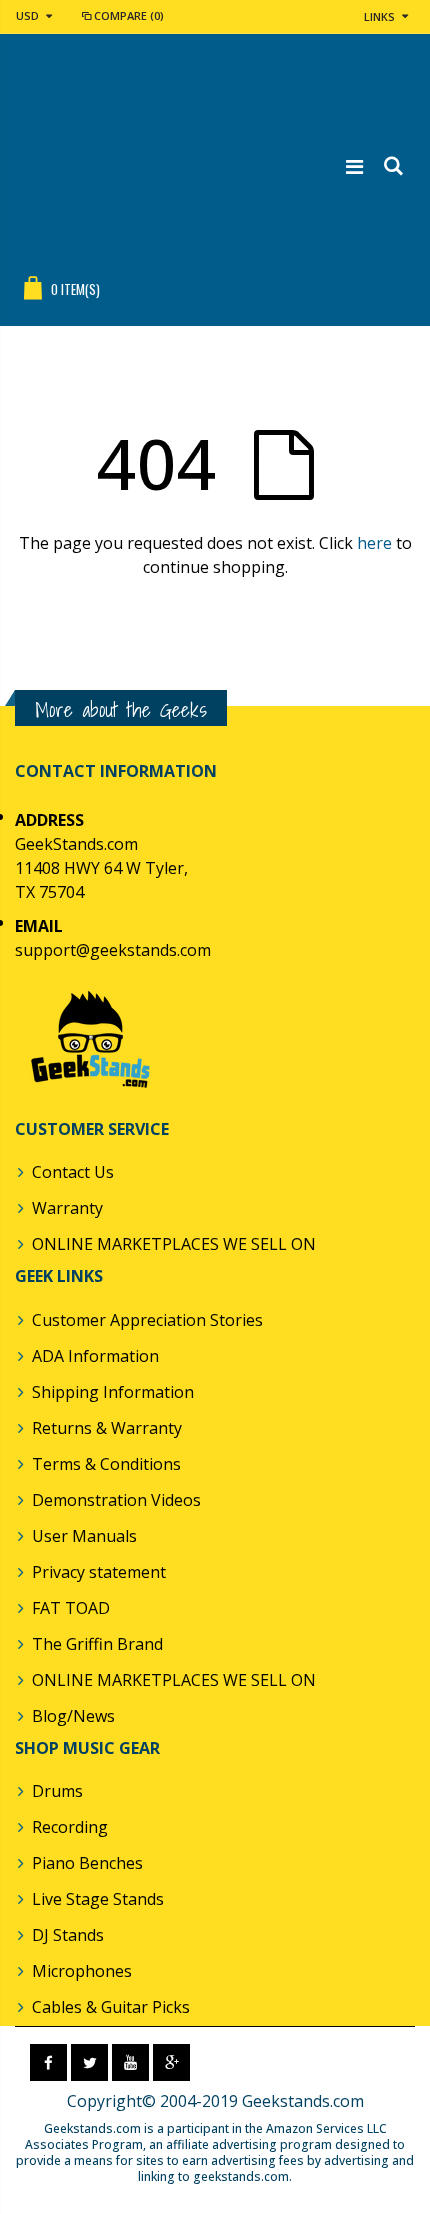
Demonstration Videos (116, 1500)
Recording (70, 1827)
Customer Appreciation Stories (147, 1320)
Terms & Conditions (106, 1464)
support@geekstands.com (113, 950)
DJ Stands (68, 1935)
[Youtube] (130, 2062)
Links (379, 16)
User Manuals (84, 1536)
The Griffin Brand (97, 1644)
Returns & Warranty (107, 1428)
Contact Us (73, 1172)
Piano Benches (87, 1863)
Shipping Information (113, 1392)
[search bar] (392, 166)
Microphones (82, 1971)
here (374, 543)
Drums (57, 1791)
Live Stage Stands (98, 1899)
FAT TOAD (71, 1608)
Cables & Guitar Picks (111, 2007)
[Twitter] (89, 2062)
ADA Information (95, 1356)
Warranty (67, 1208)
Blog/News (73, 1716)
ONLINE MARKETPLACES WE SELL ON (174, 1244)
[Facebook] (48, 2062)
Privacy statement (99, 1572)
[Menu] (354, 166)
